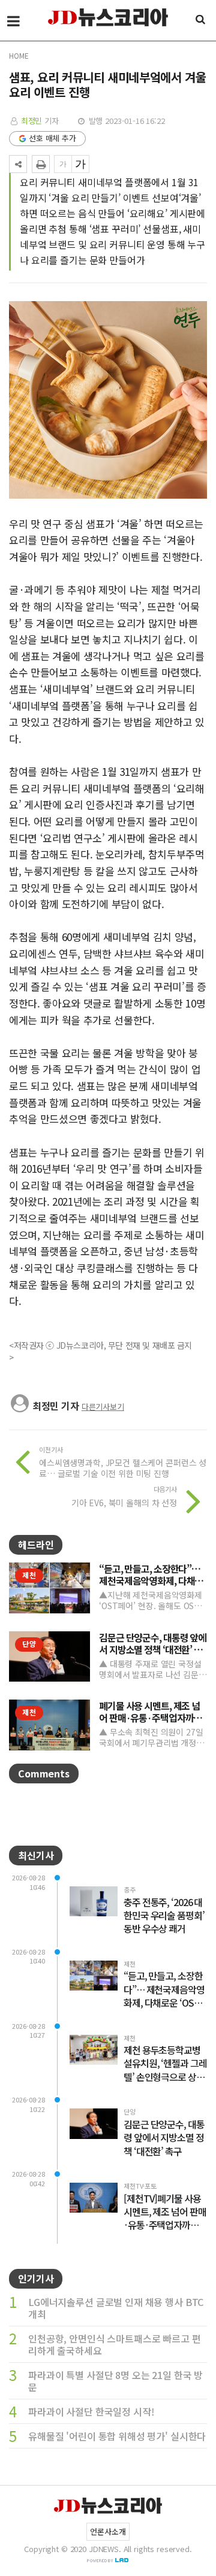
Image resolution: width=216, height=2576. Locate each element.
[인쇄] (41, 164)
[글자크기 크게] (80, 164)
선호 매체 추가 (52, 138)
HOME (19, 55)
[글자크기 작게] (63, 164)
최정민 (32, 121)
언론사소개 (108, 2531)
